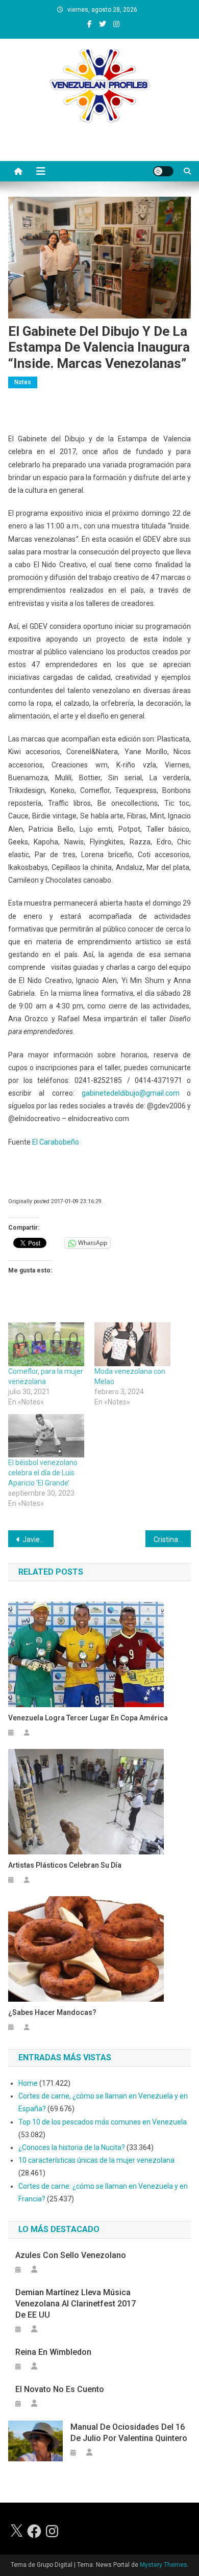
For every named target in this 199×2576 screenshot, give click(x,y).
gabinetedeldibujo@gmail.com (131, 1093)
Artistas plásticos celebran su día (65, 1865)
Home (28, 2083)
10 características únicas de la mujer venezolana (96, 2160)
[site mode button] (163, 171)
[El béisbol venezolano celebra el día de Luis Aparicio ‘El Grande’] (46, 1436)
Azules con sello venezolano (71, 2255)
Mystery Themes (164, 2565)
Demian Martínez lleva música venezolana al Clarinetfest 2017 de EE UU (76, 2304)
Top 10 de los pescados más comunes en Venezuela (103, 2122)
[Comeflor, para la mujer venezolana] (46, 1344)
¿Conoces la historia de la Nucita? (72, 2147)
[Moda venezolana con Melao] (132, 1344)
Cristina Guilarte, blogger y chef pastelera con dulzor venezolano (172, 1539)
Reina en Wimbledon (53, 2352)
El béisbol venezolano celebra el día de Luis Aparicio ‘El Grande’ (43, 1473)
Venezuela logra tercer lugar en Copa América (88, 1718)
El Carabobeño (56, 1142)
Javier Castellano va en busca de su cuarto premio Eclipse (38, 1539)
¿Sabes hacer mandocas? (52, 2012)
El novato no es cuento (60, 2389)
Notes (23, 382)
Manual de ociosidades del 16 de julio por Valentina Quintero (129, 2433)
